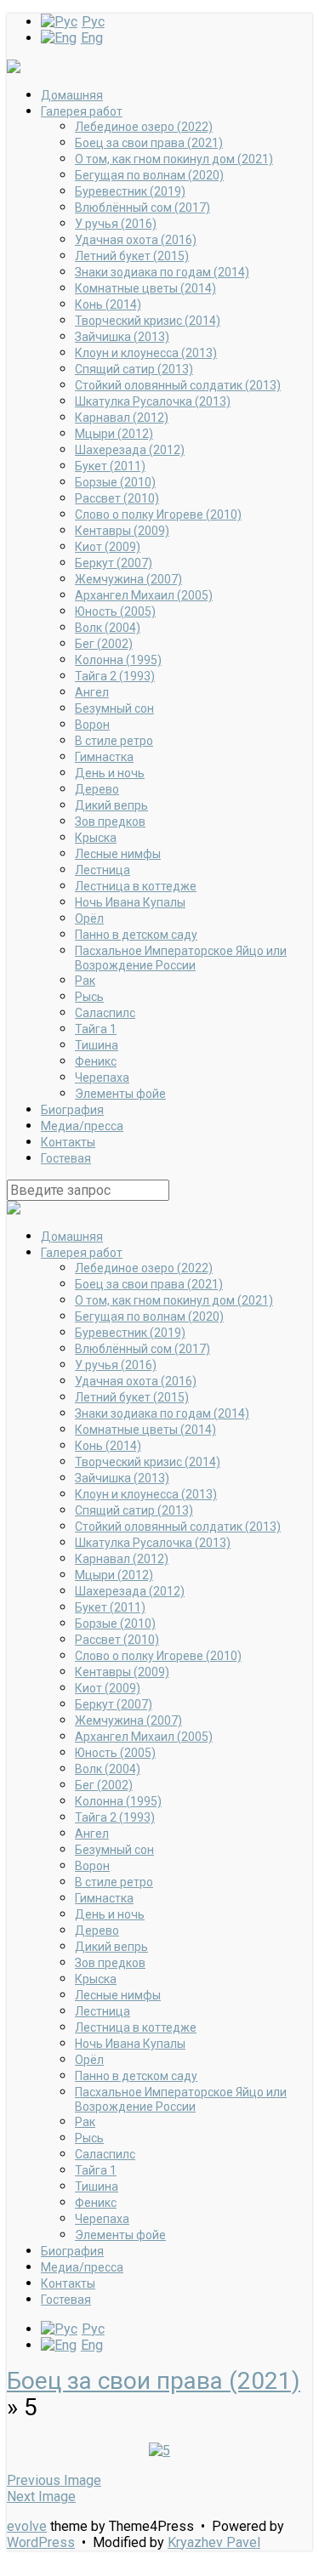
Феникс (96, 1061)
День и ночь (110, 773)
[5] (159, 2451)
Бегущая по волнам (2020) (149, 175)
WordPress (41, 2542)
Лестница (103, 870)
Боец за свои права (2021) (149, 143)
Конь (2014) (108, 304)
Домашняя (72, 95)
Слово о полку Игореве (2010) (158, 515)
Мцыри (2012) (114, 434)
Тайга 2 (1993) (115, 676)
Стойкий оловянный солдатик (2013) (178, 385)
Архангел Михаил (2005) (144, 595)
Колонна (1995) (118, 660)
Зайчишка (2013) (122, 337)
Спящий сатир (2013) (134, 369)
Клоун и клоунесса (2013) (146, 353)
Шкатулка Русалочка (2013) (153, 401)
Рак (85, 981)
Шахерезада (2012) (130, 450)
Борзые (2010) (115, 482)
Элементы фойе (120, 1094)
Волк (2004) (108, 628)
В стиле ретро (114, 741)
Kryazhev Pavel (214, 2542)
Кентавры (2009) (122, 531)
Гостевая (66, 1158)
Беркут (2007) (114, 563)
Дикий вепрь (111, 805)
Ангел (92, 692)
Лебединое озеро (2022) (144, 127)
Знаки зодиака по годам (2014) (162, 272)
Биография (72, 1110)
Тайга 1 (96, 1029)
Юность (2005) (115, 611)
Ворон (92, 725)
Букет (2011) (110, 466)
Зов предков (110, 822)
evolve (27, 2526)
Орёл (89, 918)
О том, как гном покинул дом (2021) (174, 159)
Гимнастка (104, 757)
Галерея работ (82, 111)
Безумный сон (114, 708)
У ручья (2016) (116, 224)
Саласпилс (105, 1013)
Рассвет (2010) (117, 498)
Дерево (97, 789)
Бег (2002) (104, 644)
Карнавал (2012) (122, 418)
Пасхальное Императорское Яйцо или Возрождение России (181, 958)
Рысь (89, 997)
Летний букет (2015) (132, 256)
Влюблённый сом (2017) (142, 208)
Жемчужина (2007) (128, 579)
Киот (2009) (108, 547)
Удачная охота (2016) (136, 240)
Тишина (97, 1045)
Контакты (68, 1142)
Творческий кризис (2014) (148, 321)
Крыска (96, 838)
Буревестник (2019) (130, 191)
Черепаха (102, 1078)
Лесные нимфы (118, 854)
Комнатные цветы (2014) (145, 288)
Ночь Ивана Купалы (130, 902)
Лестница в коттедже (136, 886)
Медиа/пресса (82, 1126)
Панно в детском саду (136, 935)
